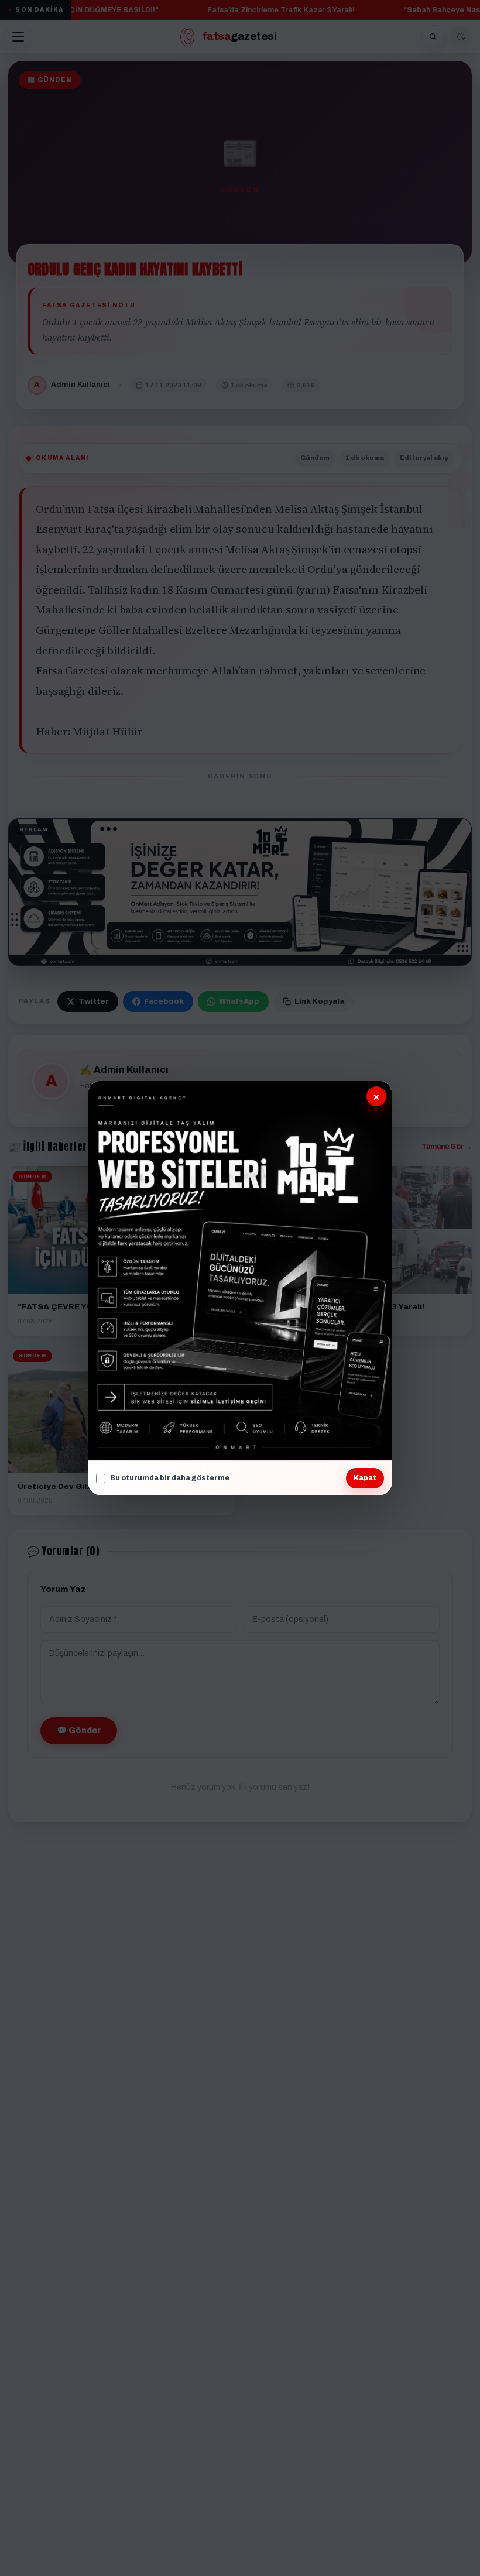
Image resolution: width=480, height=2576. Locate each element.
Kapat (365, 1478)
